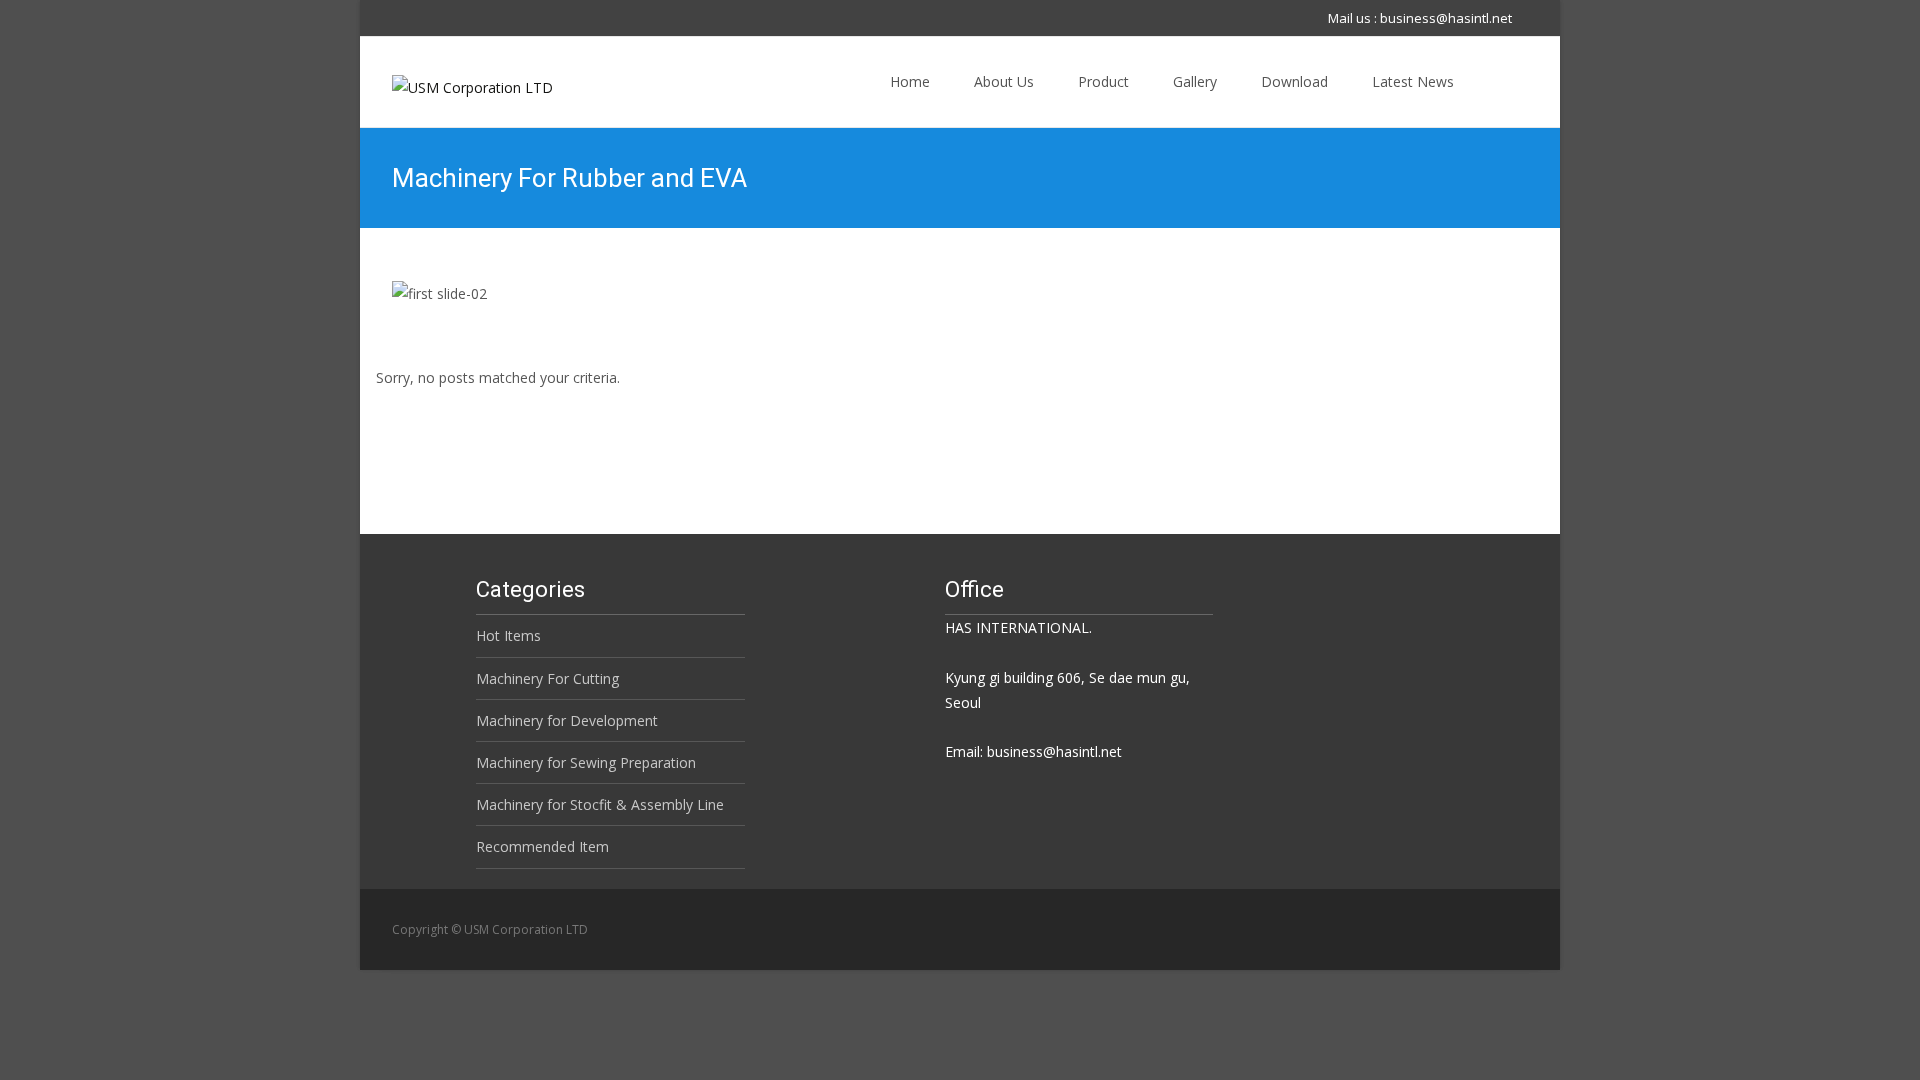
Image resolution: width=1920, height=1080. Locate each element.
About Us (1004, 81)
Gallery (1195, 81)
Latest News (1413, 81)
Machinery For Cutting (547, 678)
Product (1103, 81)
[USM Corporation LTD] (456, 82)
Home (910, 81)
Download (1294, 81)
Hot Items (508, 635)
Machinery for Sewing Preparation (586, 762)
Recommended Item (542, 846)
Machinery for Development (567, 720)
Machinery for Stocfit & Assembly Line (600, 804)
